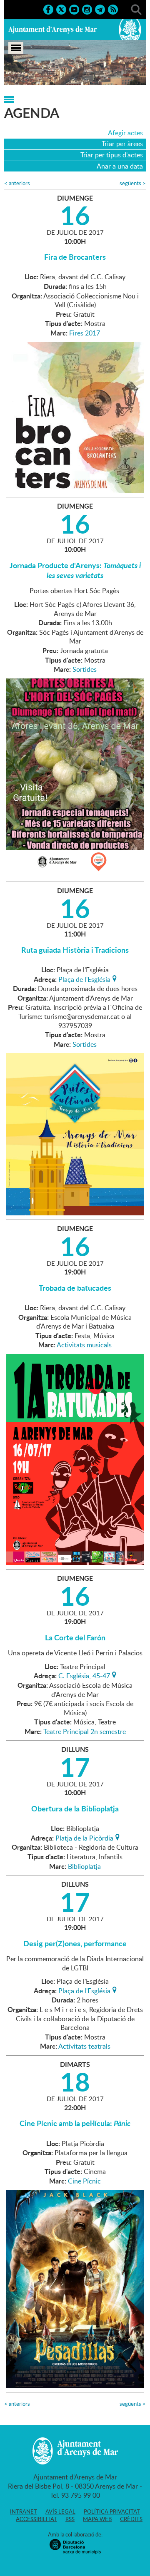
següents (133, 183)
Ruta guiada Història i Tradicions (75, 950)
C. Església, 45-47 (84, 1675)
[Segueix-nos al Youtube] (74, 9)
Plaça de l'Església (84, 979)
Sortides (85, 669)
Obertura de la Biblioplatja (75, 1808)
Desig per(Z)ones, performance (75, 1943)
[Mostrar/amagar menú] (16, 48)
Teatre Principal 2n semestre (85, 1731)
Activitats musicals (84, 1345)
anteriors (17, 183)
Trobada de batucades (75, 1288)
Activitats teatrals (84, 2046)
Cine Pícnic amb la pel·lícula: (75, 2123)
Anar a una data (120, 166)
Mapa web (97, 2519)
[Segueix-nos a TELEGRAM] (100, 9)
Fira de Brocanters (75, 257)
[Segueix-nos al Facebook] (48, 9)
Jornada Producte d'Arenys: (75, 570)
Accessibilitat (36, 2519)
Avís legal (60, 2511)
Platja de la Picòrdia (84, 1837)
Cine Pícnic (84, 2181)
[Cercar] (136, 9)
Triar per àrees (122, 144)
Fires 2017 (85, 333)
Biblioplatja (84, 1866)
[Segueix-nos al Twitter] (61, 9)
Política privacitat (112, 2511)
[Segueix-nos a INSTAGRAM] (87, 9)
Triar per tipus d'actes (112, 155)
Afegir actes (125, 133)
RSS (70, 2519)
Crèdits (131, 2519)
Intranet (24, 2511)
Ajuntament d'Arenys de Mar (52, 30)
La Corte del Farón (75, 1637)
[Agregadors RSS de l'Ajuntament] (113, 9)
